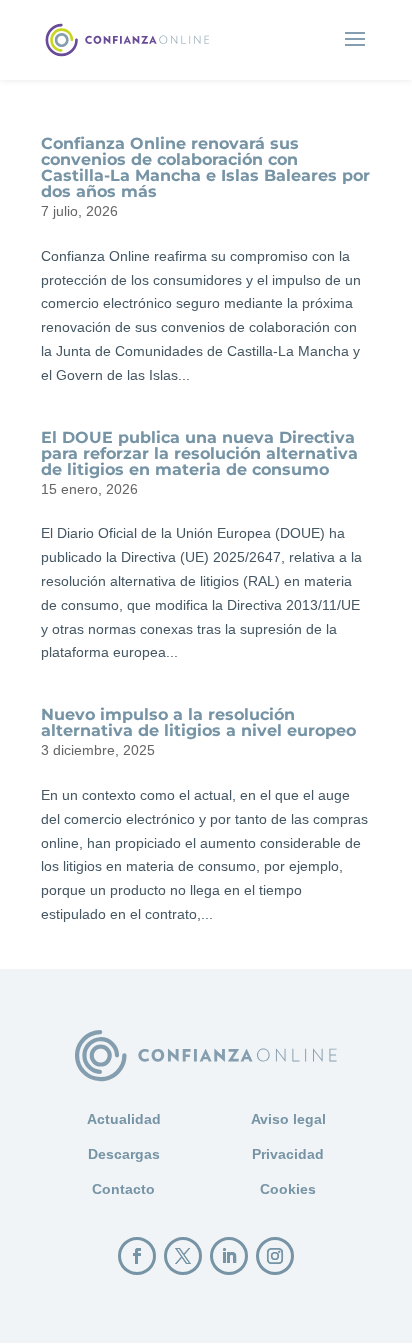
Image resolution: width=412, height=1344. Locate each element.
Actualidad (124, 1119)
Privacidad (288, 1154)
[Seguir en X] (183, 1256)
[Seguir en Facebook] (137, 1256)
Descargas (124, 1154)
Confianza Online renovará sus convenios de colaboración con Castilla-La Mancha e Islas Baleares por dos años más (205, 167)
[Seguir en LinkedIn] (229, 1256)
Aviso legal (288, 1119)
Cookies (288, 1189)
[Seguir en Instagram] (275, 1256)
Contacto (123, 1189)
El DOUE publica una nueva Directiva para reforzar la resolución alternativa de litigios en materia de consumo (199, 453)
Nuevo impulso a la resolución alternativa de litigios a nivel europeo (198, 722)
